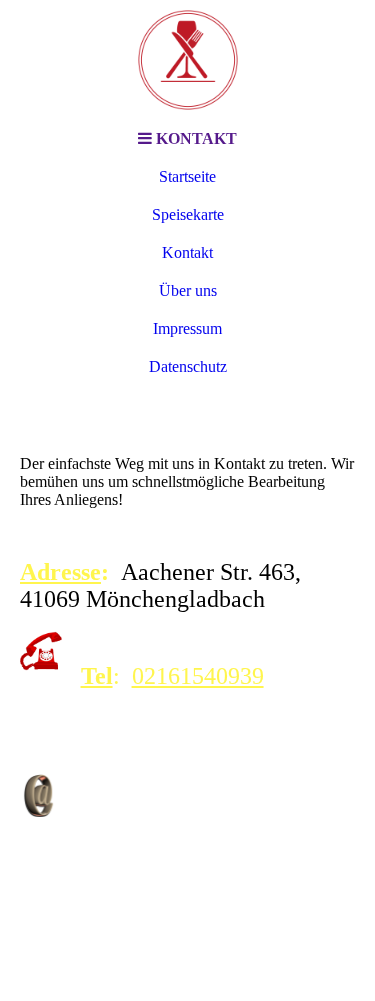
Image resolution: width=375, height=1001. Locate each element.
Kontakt (187, 252)
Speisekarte (188, 214)
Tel (97, 676)
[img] (188, 60)
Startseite (187, 176)
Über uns (188, 290)
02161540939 (198, 676)
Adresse (60, 572)
